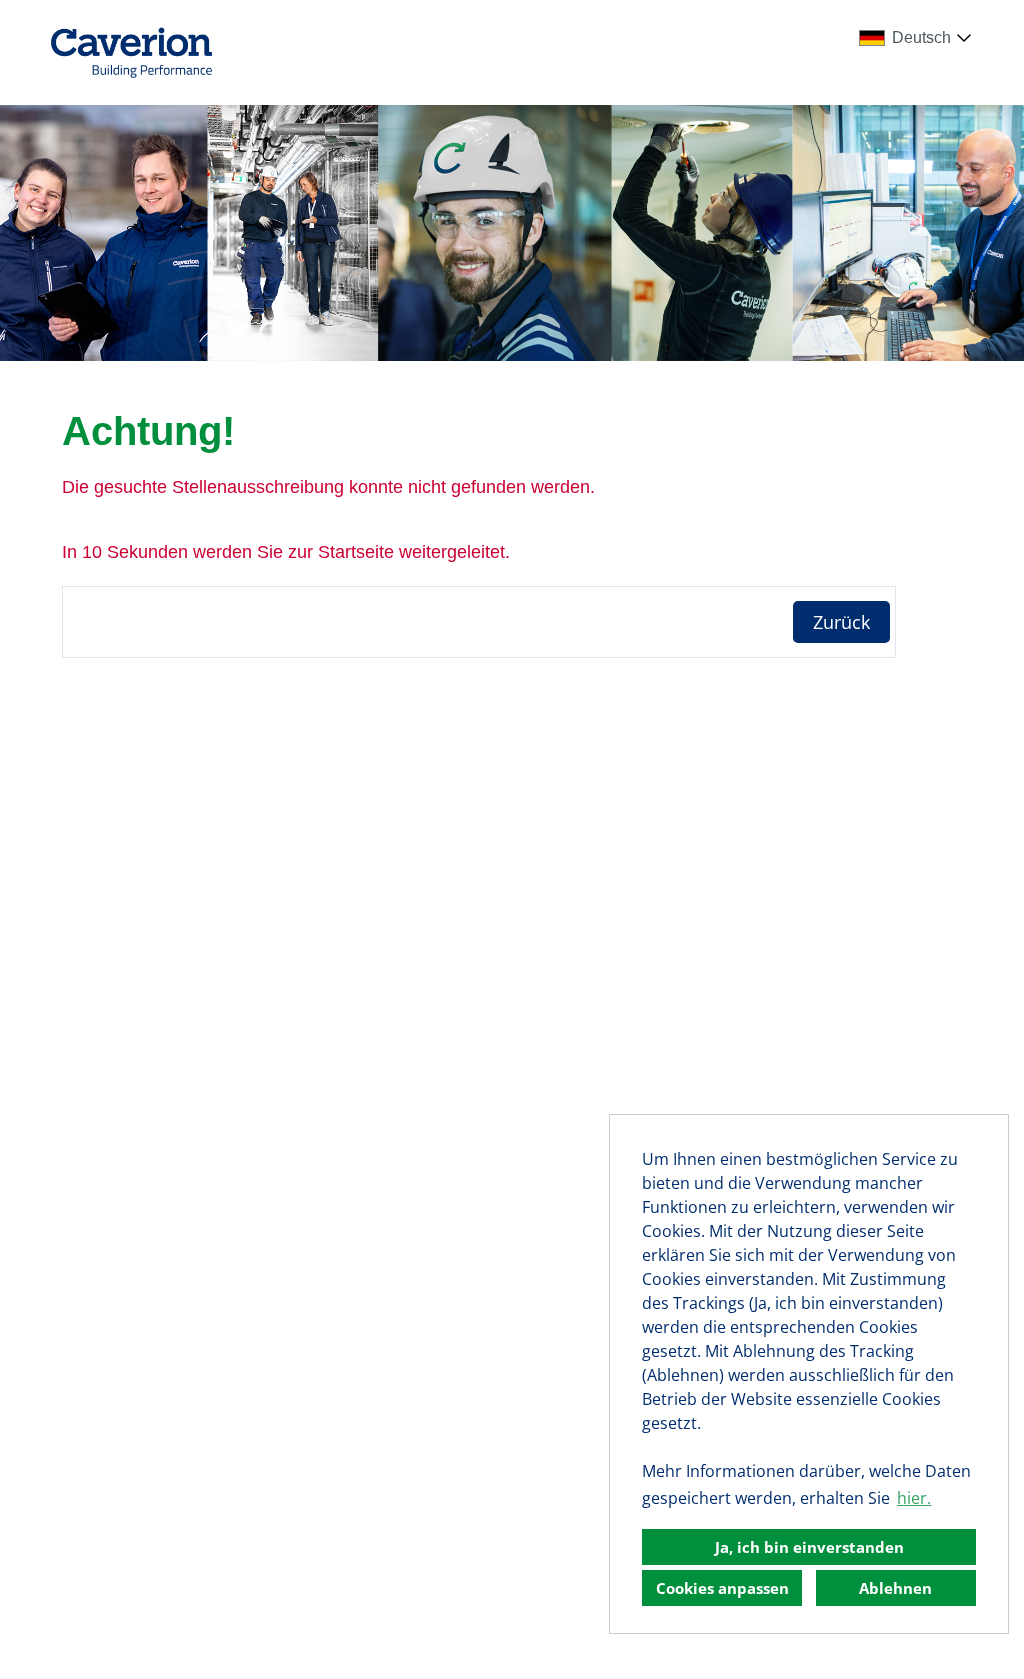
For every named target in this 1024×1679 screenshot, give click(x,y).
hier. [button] (914, 1498)
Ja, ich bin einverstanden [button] (809, 1547)
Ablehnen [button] (895, 1588)
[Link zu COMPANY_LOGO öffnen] (131, 52)
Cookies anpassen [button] (722, 1588)
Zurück (841, 622)
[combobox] (919, 38)
